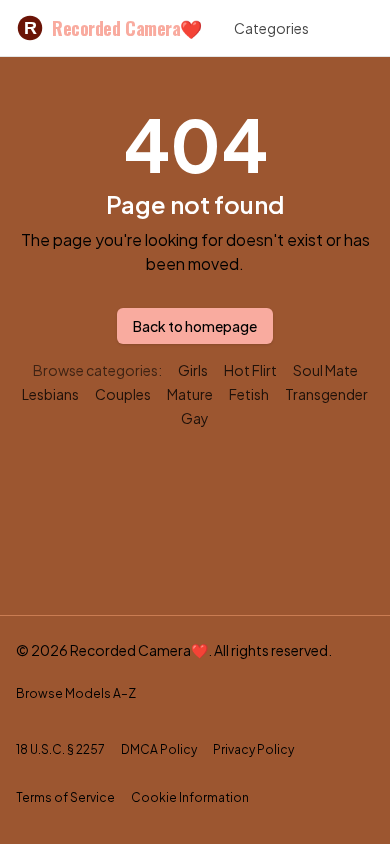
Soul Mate (325, 370)
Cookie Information (190, 797)
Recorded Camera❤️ (113, 28)
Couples (123, 394)
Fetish (249, 394)
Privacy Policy (253, 749)
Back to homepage (195, 326)
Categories (271, 28)
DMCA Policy (159, 749)
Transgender (326, 394)
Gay (195, 418)
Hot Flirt (250, 370)
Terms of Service (65, 797)
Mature (190, 394)
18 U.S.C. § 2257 (60, 749)
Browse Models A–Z (76, 693)
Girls (193, 370)
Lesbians (50, 394)
